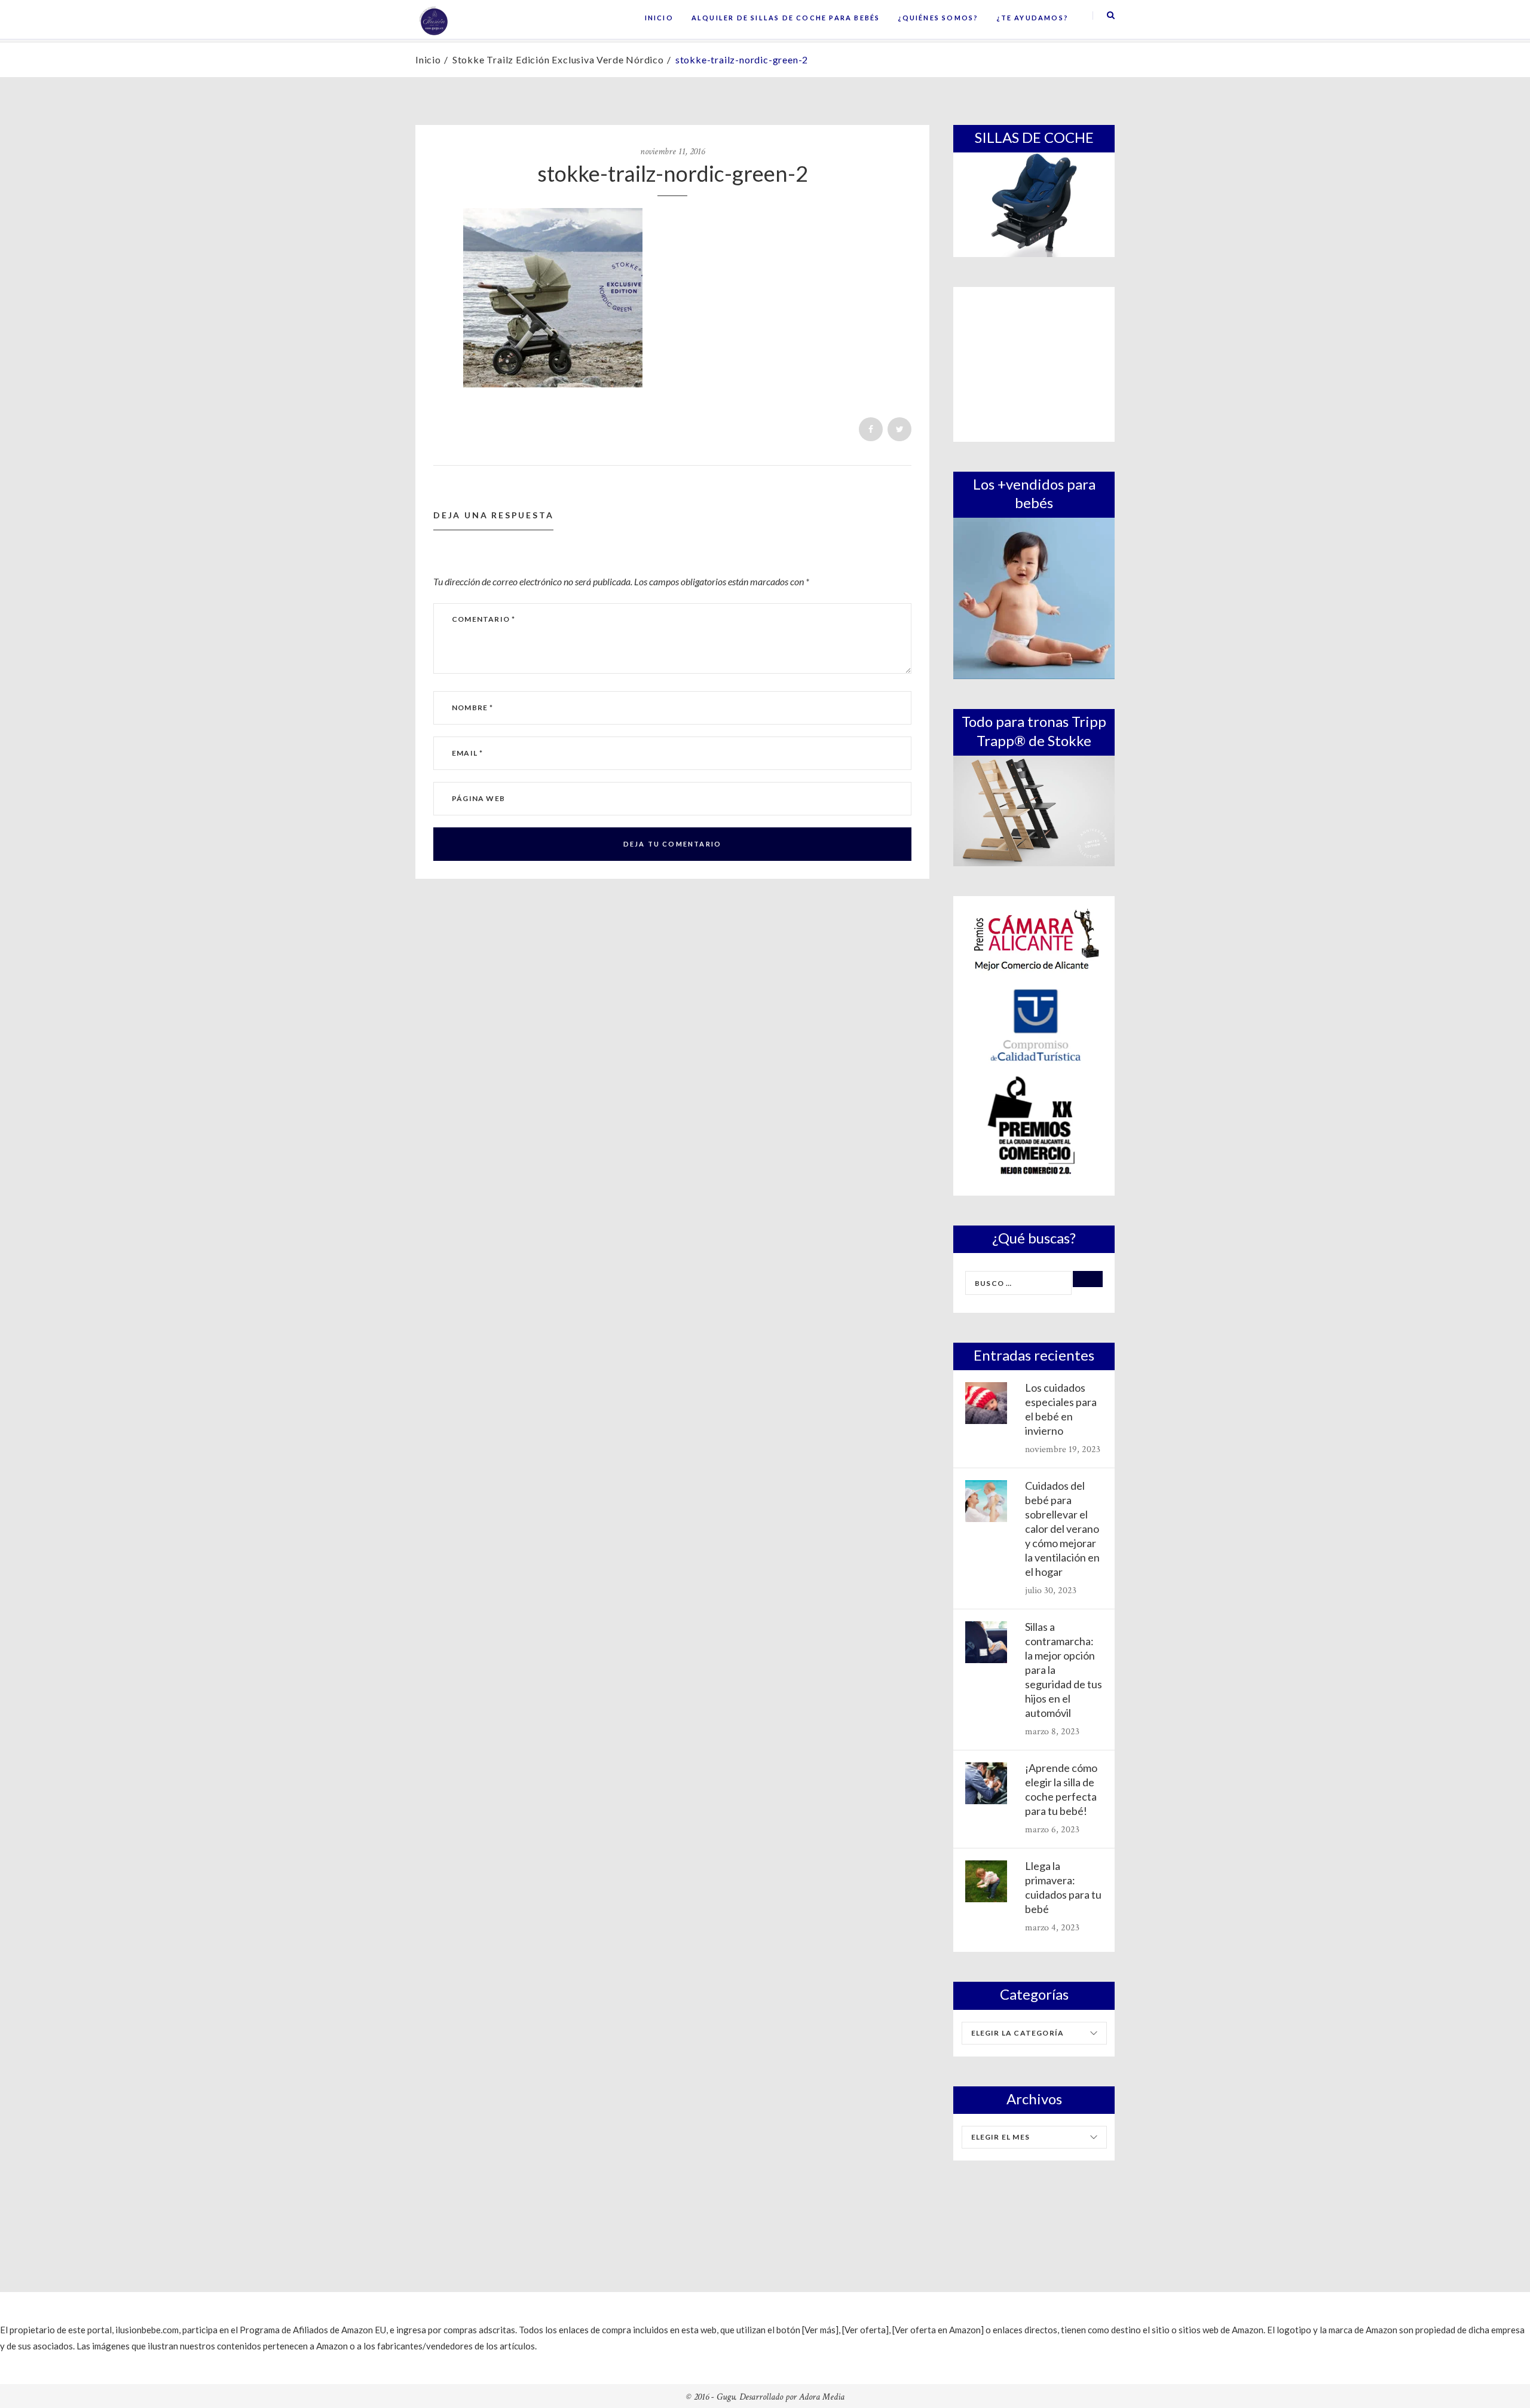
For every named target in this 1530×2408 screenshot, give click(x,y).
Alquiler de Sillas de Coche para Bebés (786, 18)
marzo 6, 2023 (1052, 1830)
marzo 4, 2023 (1052, 1928)
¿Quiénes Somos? (938, 18)
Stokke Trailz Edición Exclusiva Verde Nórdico (558, 59)
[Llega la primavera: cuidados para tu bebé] (986, 1881)
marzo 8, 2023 (1052, 1732)
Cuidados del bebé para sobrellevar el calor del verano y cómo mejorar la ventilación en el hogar (1062, 1529)
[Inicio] (433, 20)
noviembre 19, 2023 (1063, 1449)
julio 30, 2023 (1051, 1590)
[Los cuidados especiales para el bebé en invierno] (986, 1403)
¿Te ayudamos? (1032, 18)
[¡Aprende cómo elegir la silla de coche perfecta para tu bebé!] (986, 1783)
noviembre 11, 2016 (672, 152)
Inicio (659, 18)
